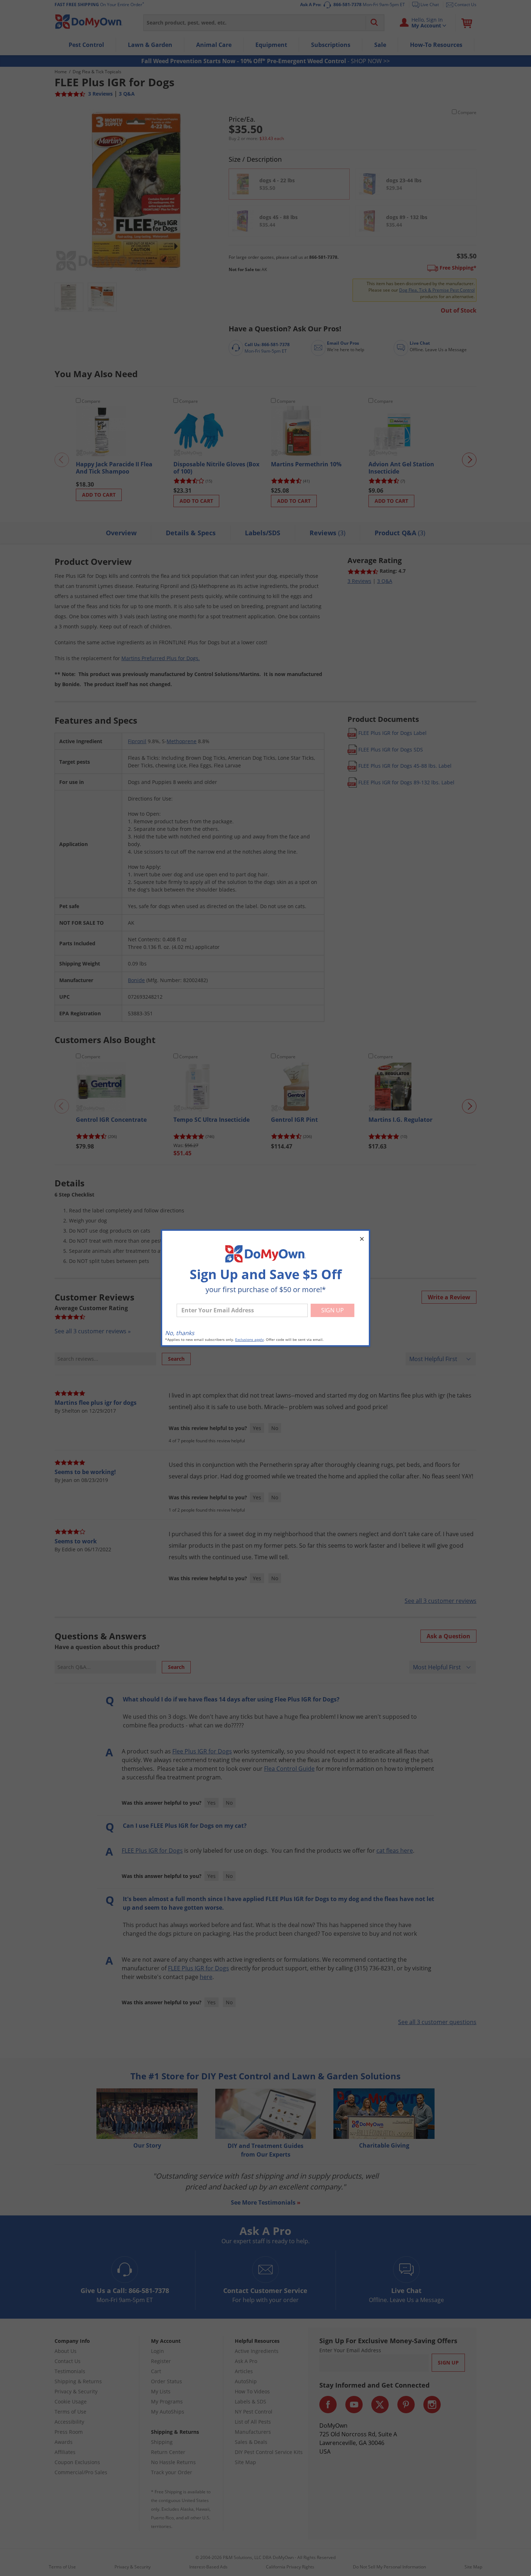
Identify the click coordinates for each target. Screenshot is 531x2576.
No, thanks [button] (180, 1333)
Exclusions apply (249, 1340)
